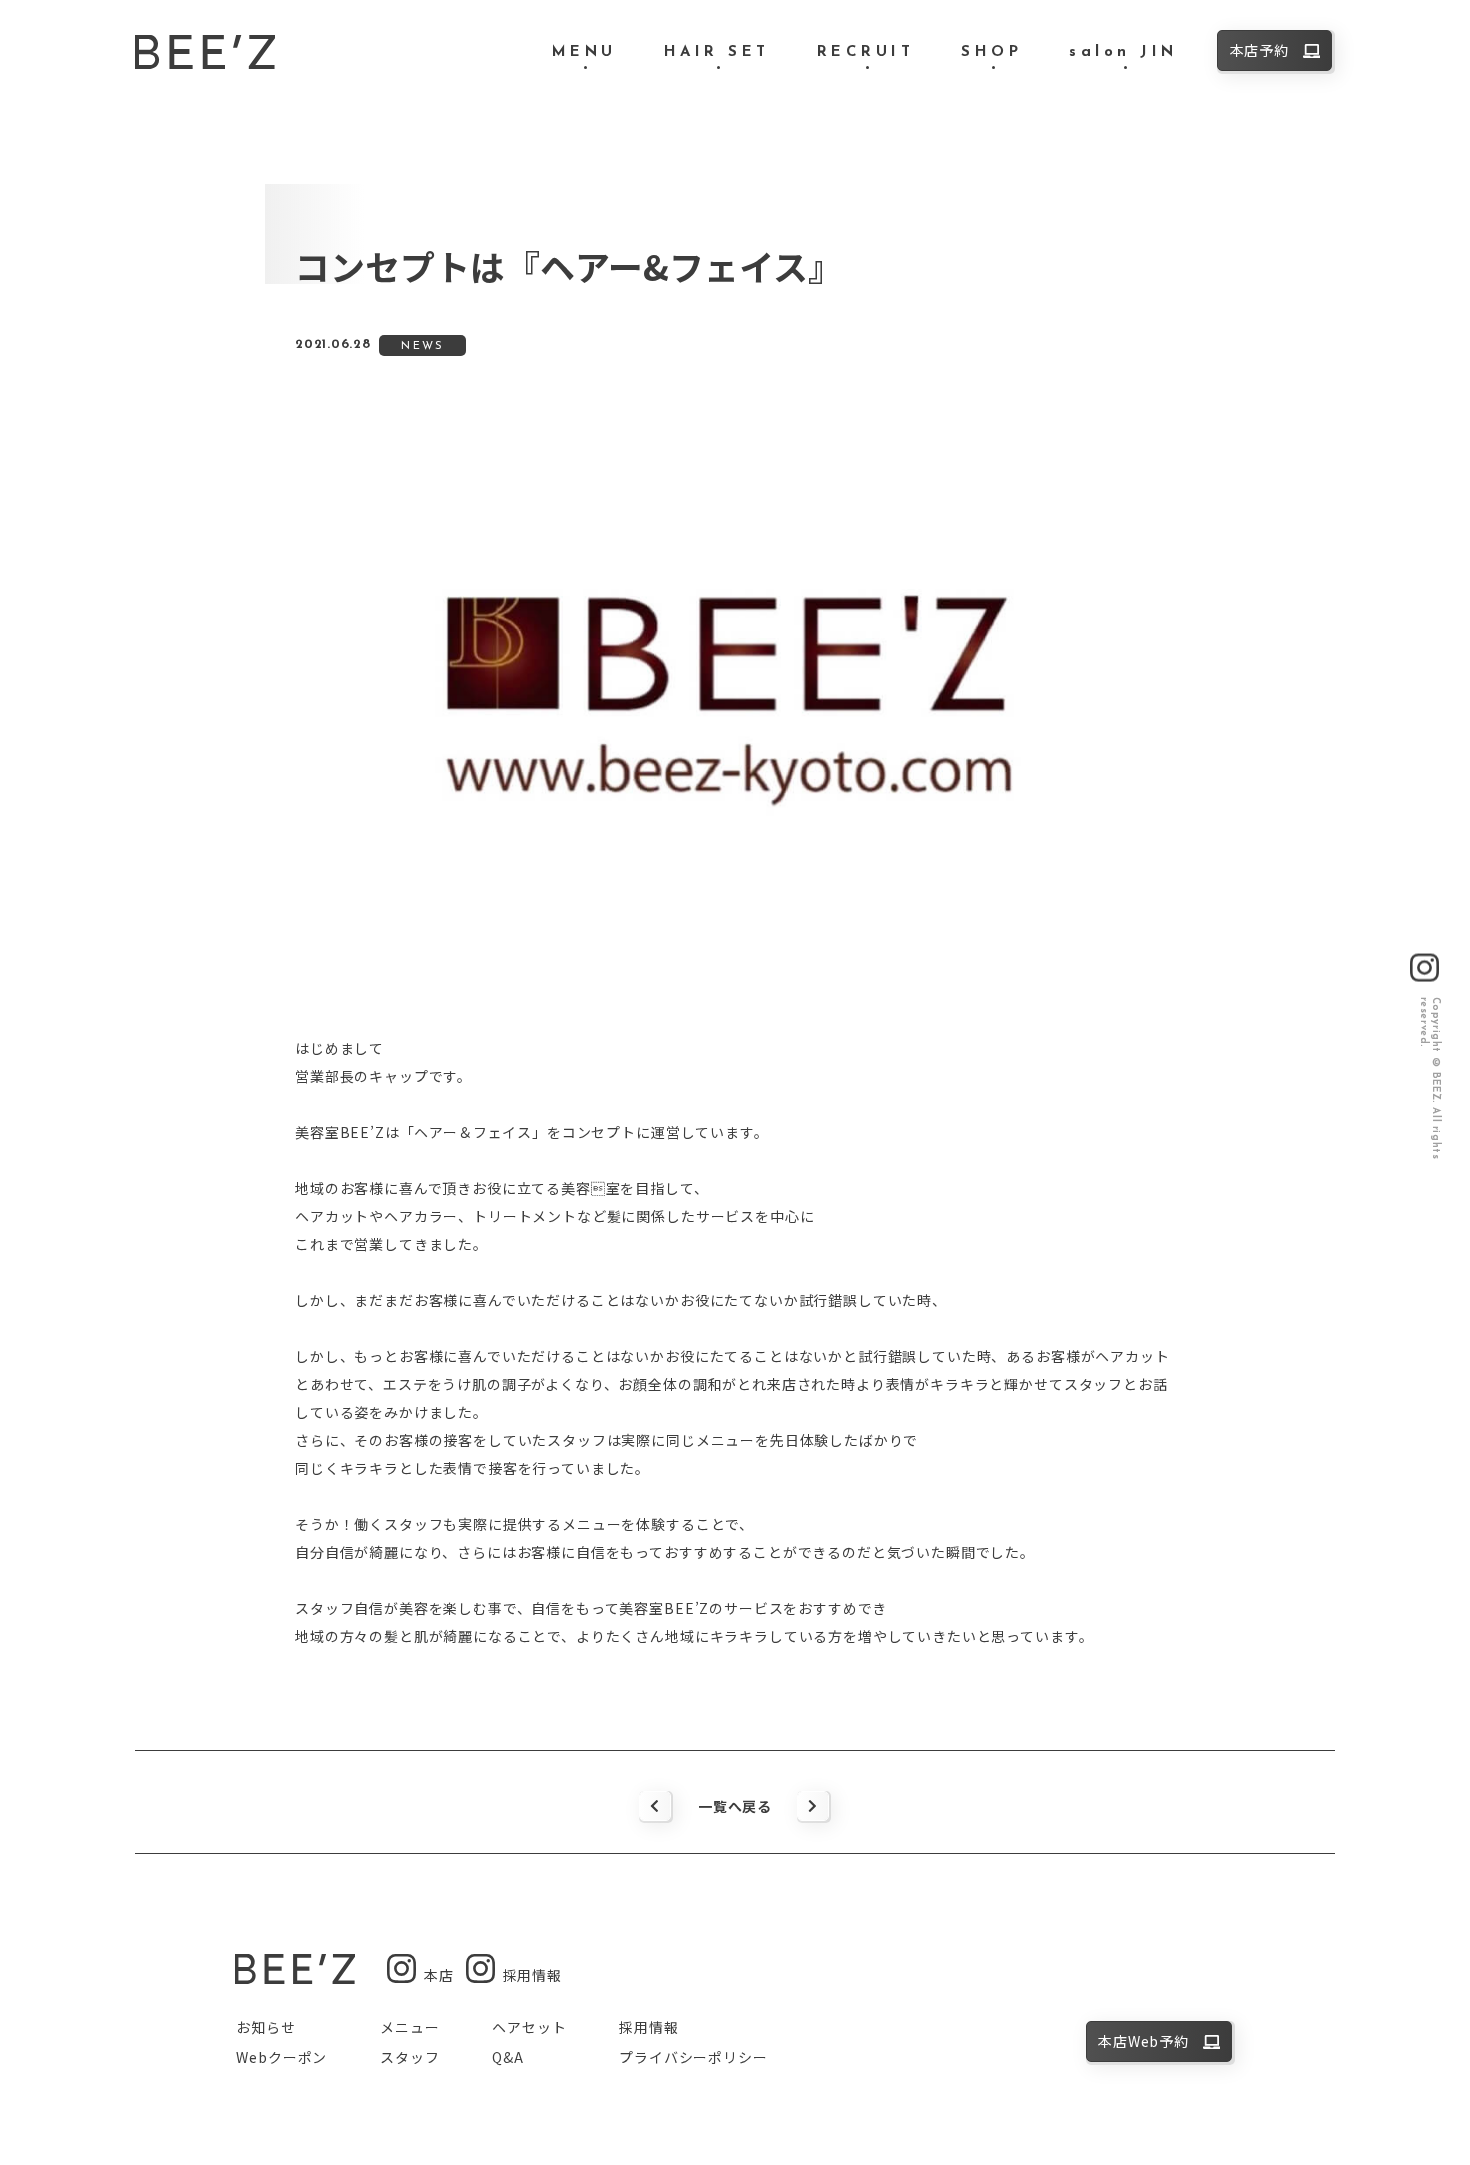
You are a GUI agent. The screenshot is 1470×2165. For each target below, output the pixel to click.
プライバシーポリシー (693, 2057)
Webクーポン (281, 2057)
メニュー (409, 2027)
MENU (584, 52)
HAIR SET (717, 52)
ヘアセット (529, 2027)
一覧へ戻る (735, 1806)
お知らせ (265, 2027)
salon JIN (1123, 52)
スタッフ (409, 2057)
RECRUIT (866, 52)
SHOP (991, 52)
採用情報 (648, 2027)
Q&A (508, 2057)
